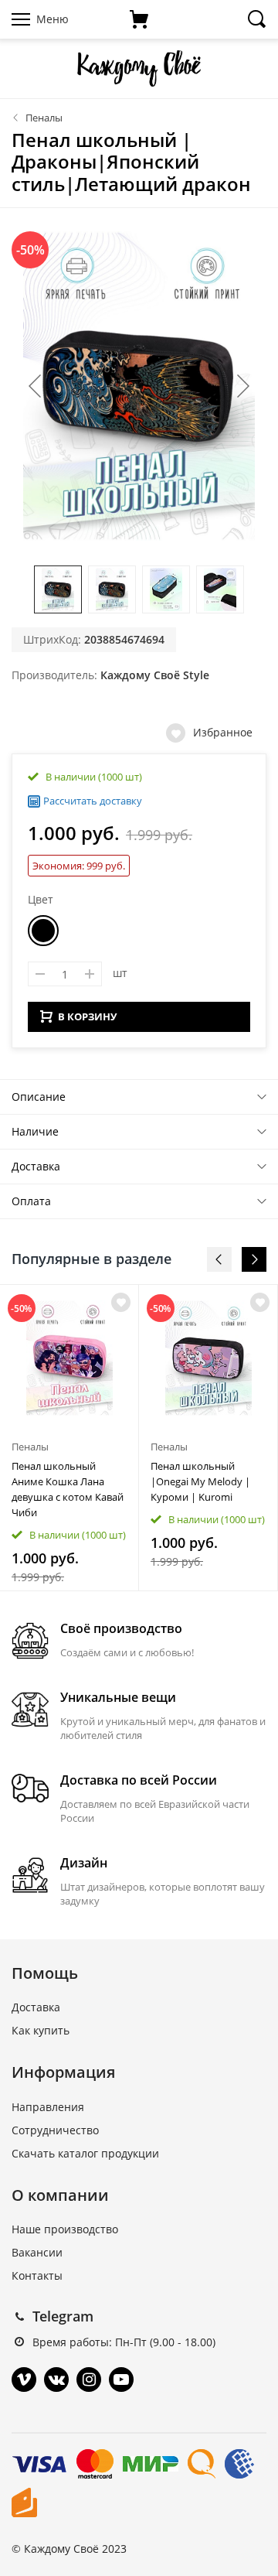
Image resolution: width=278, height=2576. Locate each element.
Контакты (37, 2275)
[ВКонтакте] (56, 2380)
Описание (39, 1097)
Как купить (41, 2030)
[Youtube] (121, 2380)
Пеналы (44, 118)
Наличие (35, 1131)
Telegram (63, 2316)
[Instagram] (89, 2380)
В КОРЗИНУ (87, 1016)
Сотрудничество (55, 2130)
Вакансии (37, 2252)
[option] (69, 1438)
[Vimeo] (24, 2380)
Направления (48, 2107)
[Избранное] (121, 1302)
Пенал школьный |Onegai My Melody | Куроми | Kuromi (200, 1481)
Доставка (36, 1166)
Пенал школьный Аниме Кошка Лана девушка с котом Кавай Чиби (68, 1489)
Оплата (31, 1201)
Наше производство (65, 2229)
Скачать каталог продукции (85, 2153)
